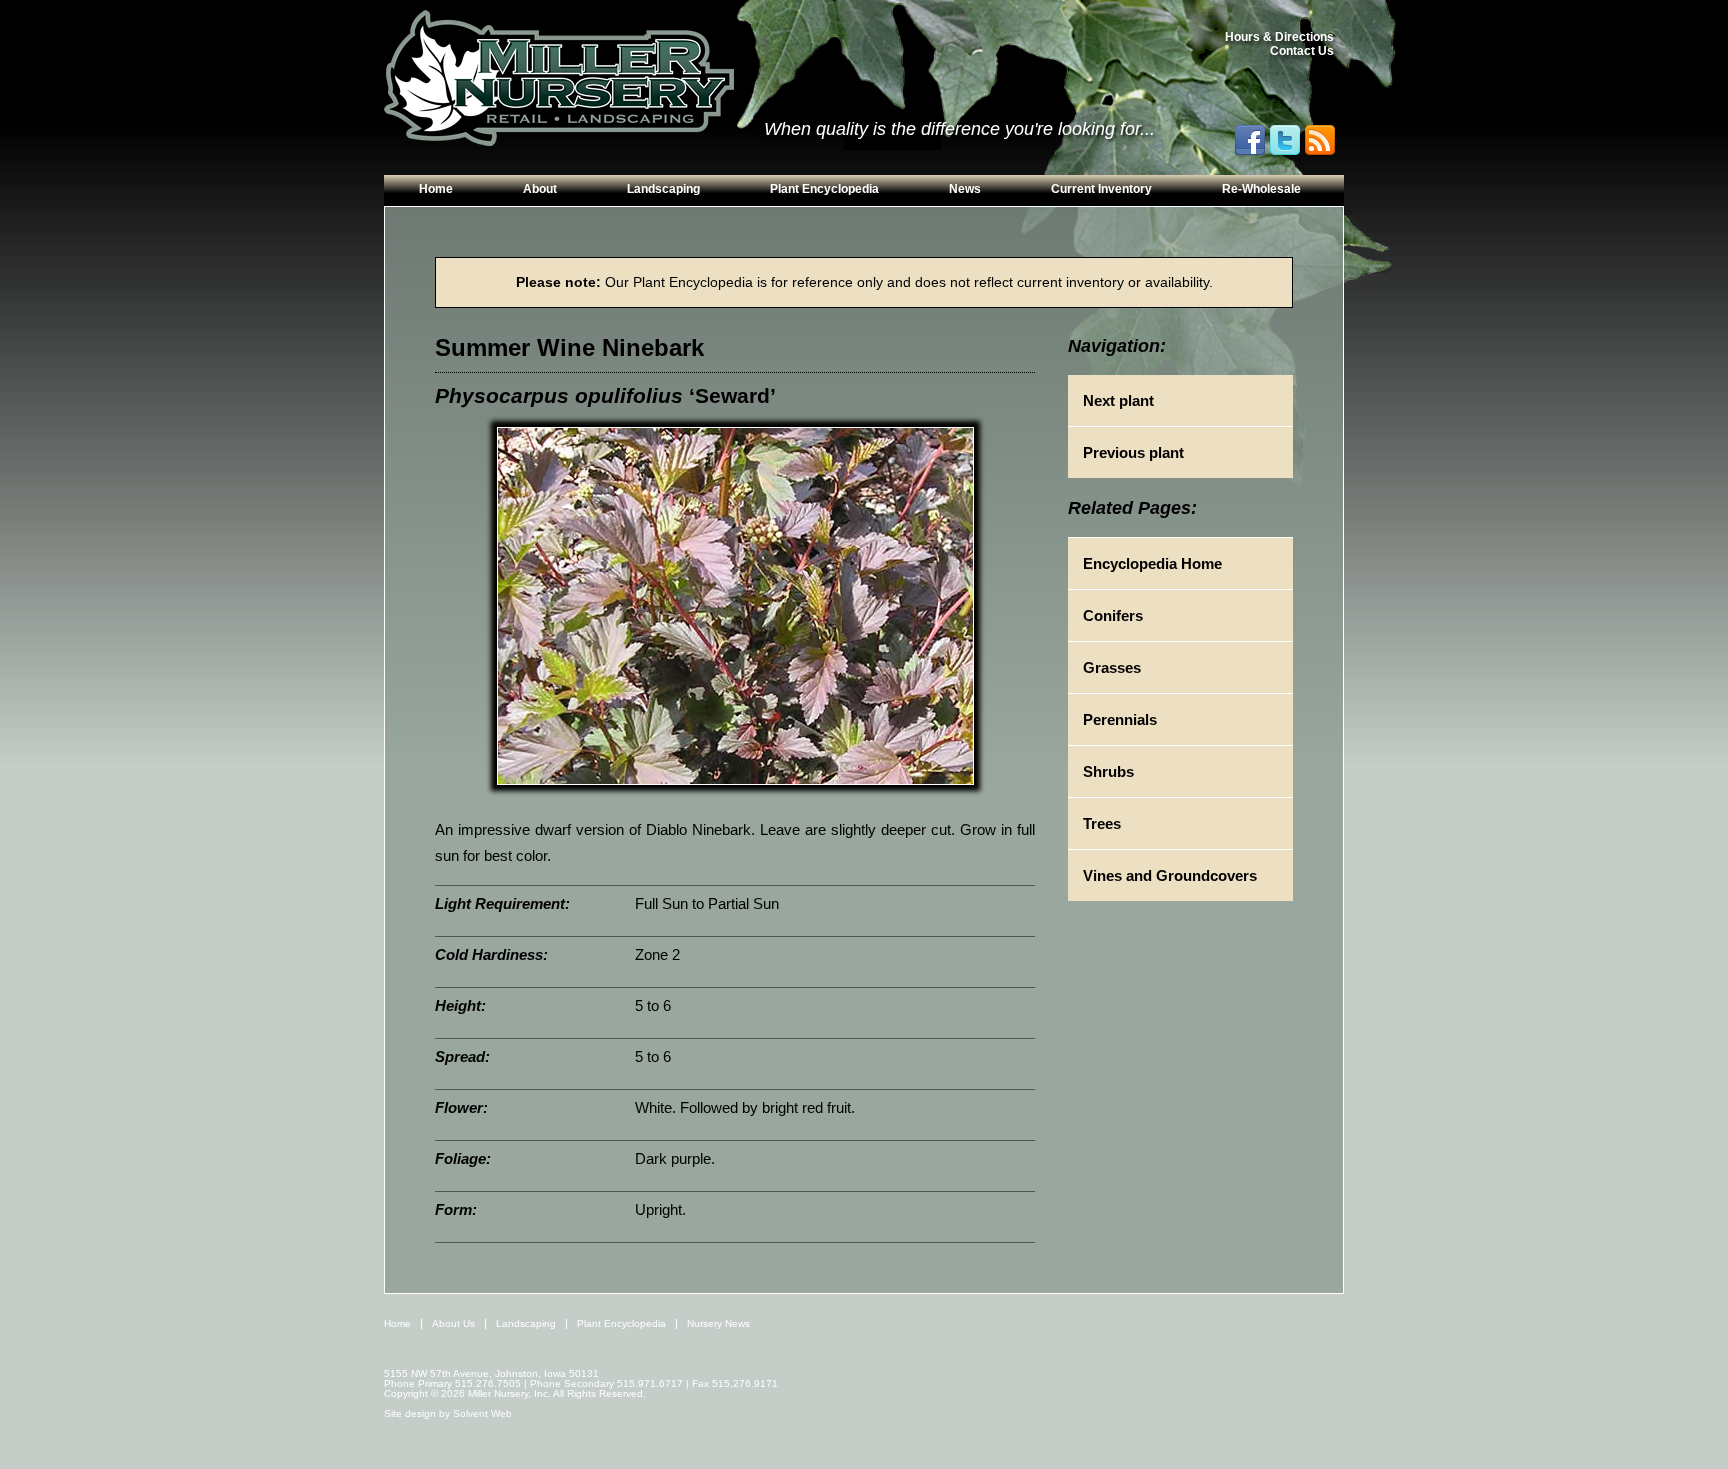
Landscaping (663, 189)
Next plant (1118, 400)
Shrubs (1108, 771)
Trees (1102, 823)
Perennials (1120, 719)
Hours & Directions (1279, 37)
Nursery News (718, 1323)
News (965, 189)
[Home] (559, 79)
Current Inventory (1101, 189)
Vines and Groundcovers (1170, 875)
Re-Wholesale (1261, 189)
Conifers (1113, 615)
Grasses (1112, 667)
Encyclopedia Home (1152, 563)
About (540, 189)
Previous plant (1133, 452)
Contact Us (1302, 51)
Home (436, 189)
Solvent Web (482, 1413)
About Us (453, 1323)
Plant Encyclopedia (824, 189)
